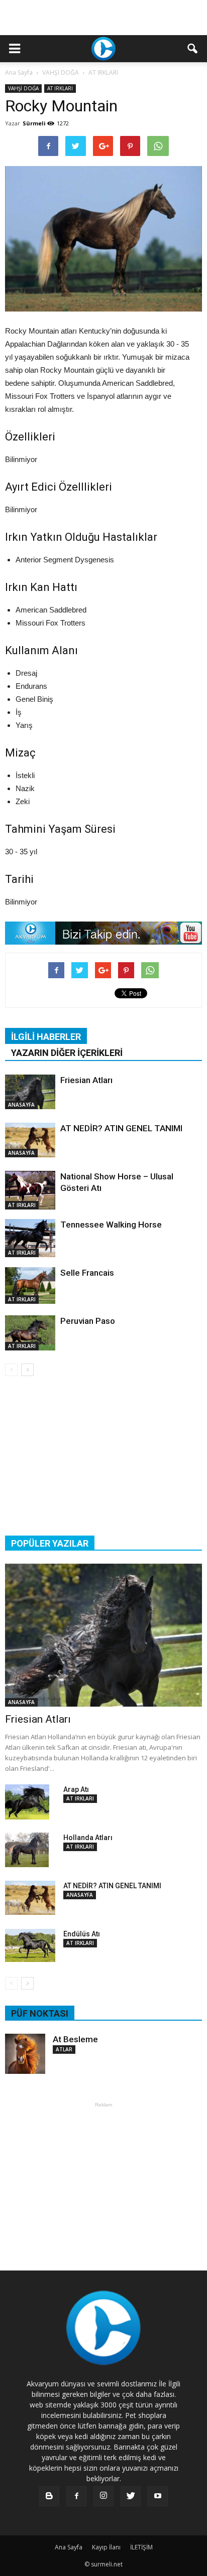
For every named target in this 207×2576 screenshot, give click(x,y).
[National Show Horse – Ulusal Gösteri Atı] (30, 1190)
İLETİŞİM (141, 2547)
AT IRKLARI (60, 88)
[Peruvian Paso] (30, 1333)
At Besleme (75, 2039)
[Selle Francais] (30, 1285)
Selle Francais (87, 1273)
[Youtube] (158, 2496)
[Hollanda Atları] (27, 1850)
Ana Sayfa (19, 72)
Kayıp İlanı (106, 2547)
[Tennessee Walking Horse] (30, 1238)
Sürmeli (34, 123)
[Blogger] (49, 2496)
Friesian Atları (86, 1080)
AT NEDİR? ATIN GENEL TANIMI (121, 1128)
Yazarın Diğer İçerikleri (67, 1053)
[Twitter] (131, 2496)
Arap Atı (76, 1789)
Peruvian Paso (88, 1321)
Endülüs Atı (82, 1934)
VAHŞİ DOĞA (23, 88)
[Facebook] (76, 2496)
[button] (193, 49)
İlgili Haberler (46, 1037)
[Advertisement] (103, 18)
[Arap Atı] (27, 1802)
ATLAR (64, 2049)
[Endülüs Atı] (30, 1945)
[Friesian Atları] (30, 1092)
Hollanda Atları (88, 1838)
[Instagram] (103, 2496)
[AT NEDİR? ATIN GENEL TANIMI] (30, 1140)
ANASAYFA (21, 1105)
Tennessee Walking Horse (111, 1225)
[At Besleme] (25, 2054)
